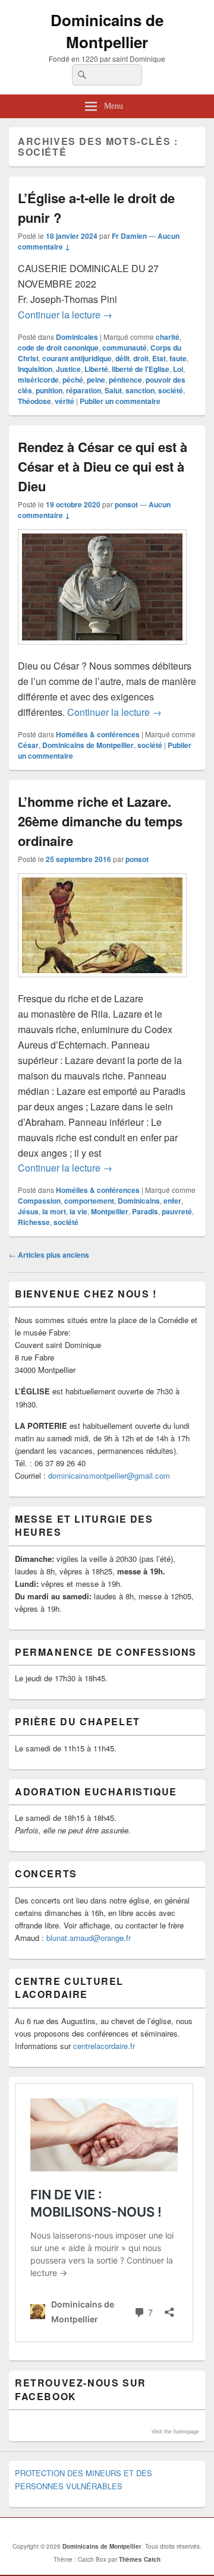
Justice (68, 369)
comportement (89, 1201)
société (171, 390)
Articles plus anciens (49, 1255)
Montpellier (110, 1211)
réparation (84, 390)
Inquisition (35, 369)
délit (122, 358)
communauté (125, 348)
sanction (140, 390)
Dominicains (139, 1201)
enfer (172, 1201)
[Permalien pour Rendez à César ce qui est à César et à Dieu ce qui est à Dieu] (102, 650)
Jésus (28, 1211)
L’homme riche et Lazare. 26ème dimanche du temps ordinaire (100, 821)
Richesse (34, 1222)
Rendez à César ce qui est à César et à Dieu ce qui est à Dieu (103, 466)
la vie (78, 1211)
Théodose (34, 401)
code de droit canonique (58, 348)
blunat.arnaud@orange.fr (89, 1938)
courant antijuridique (77, 358)
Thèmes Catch (140, 2559)
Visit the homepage (175, 2432)
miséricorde (38, 380)
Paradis (145, 1211)
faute (178, 358)
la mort (54, 1211)
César (28, 745)
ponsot (126, 504)
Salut (113, 390)
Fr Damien (129, 236)
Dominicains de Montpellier (107, 31)
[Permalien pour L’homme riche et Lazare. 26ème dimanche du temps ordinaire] (102, 983)
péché (73, 380)
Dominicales (77, 337)
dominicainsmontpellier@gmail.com (109, 1475)
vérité (64, 401)
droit (141, 358)
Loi (178, 369)
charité (168, 337)
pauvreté (177, 1211)
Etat (159, 358)
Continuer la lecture (65, 315)
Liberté (96, 369)
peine (96, 380)
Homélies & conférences (98, 734)
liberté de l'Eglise (141, 369)
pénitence (125, 380)
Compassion (39, 1201)
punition (49, 390)
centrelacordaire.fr (104, 2046)
